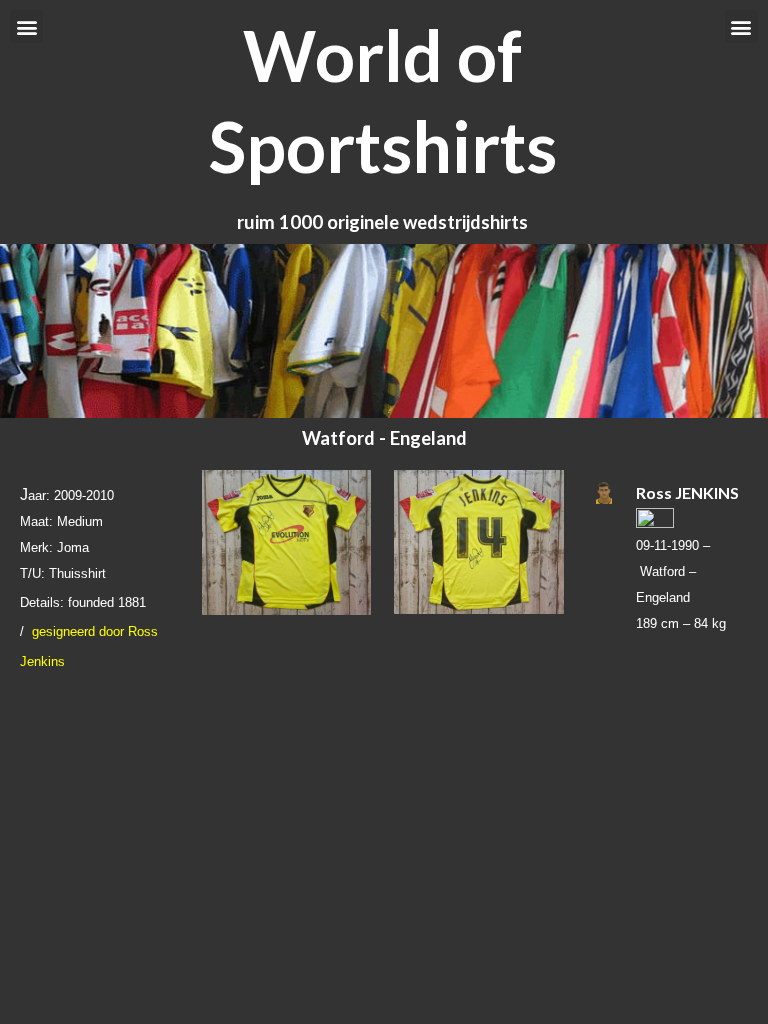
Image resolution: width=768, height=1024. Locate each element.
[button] (26, 26)
